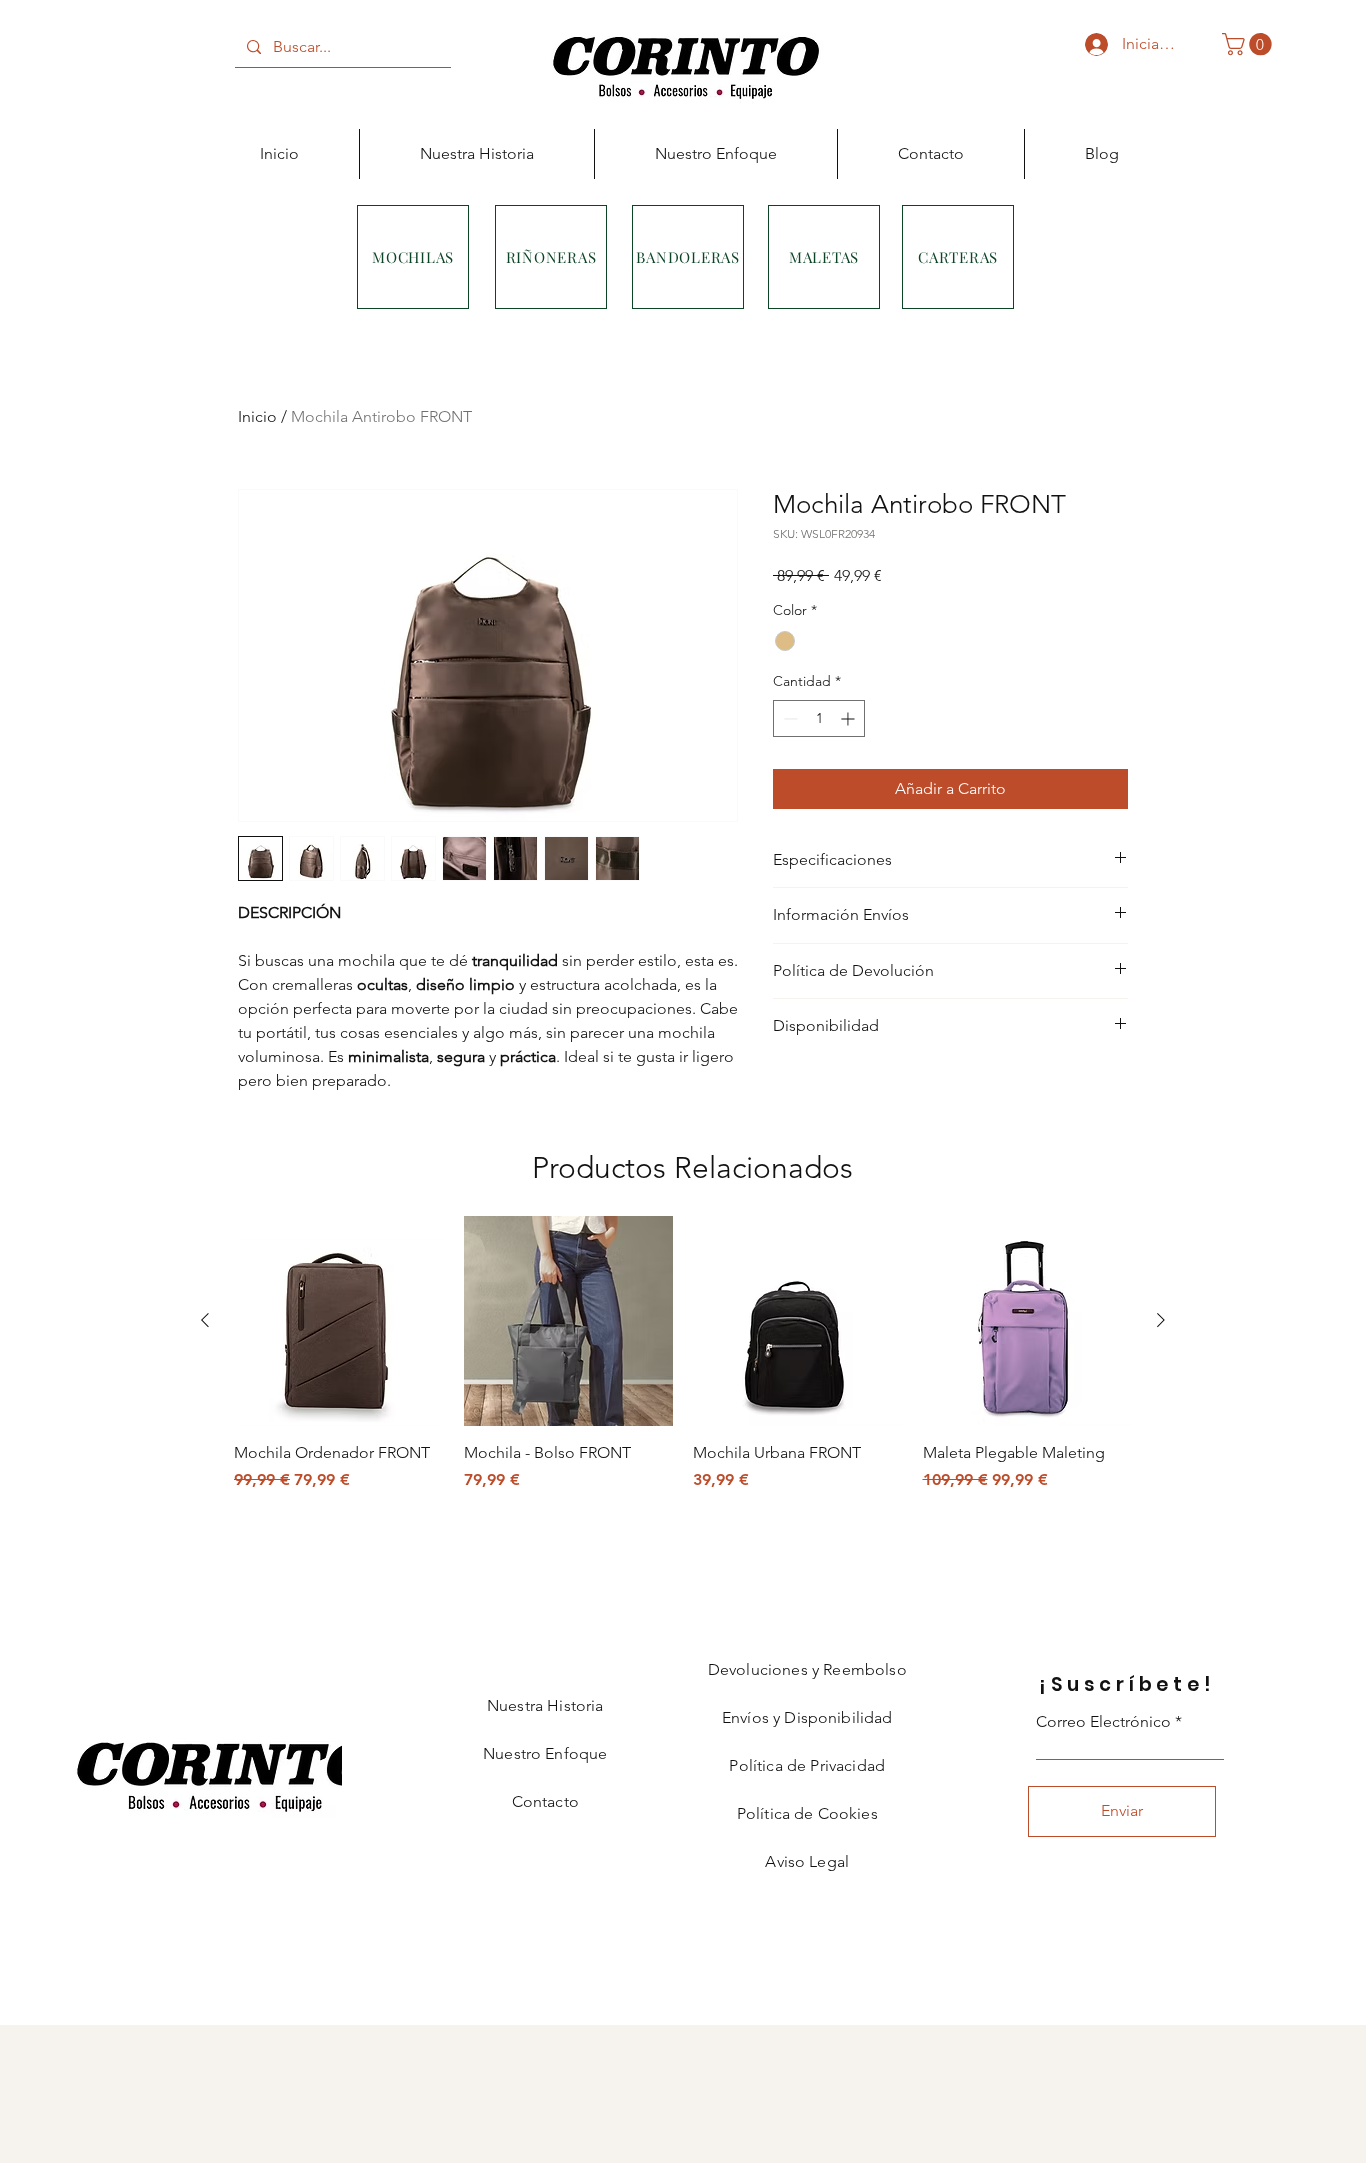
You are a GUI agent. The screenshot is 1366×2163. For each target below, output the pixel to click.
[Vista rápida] (339, 1321)
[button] (1249, 44)
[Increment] (849, 718)
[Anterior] (205, 1320)
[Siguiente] (1161, 1320)
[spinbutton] (819, 718)
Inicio (257, 416)
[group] (683, 1365)
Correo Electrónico (1103, 1722)
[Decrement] (788, 718)
